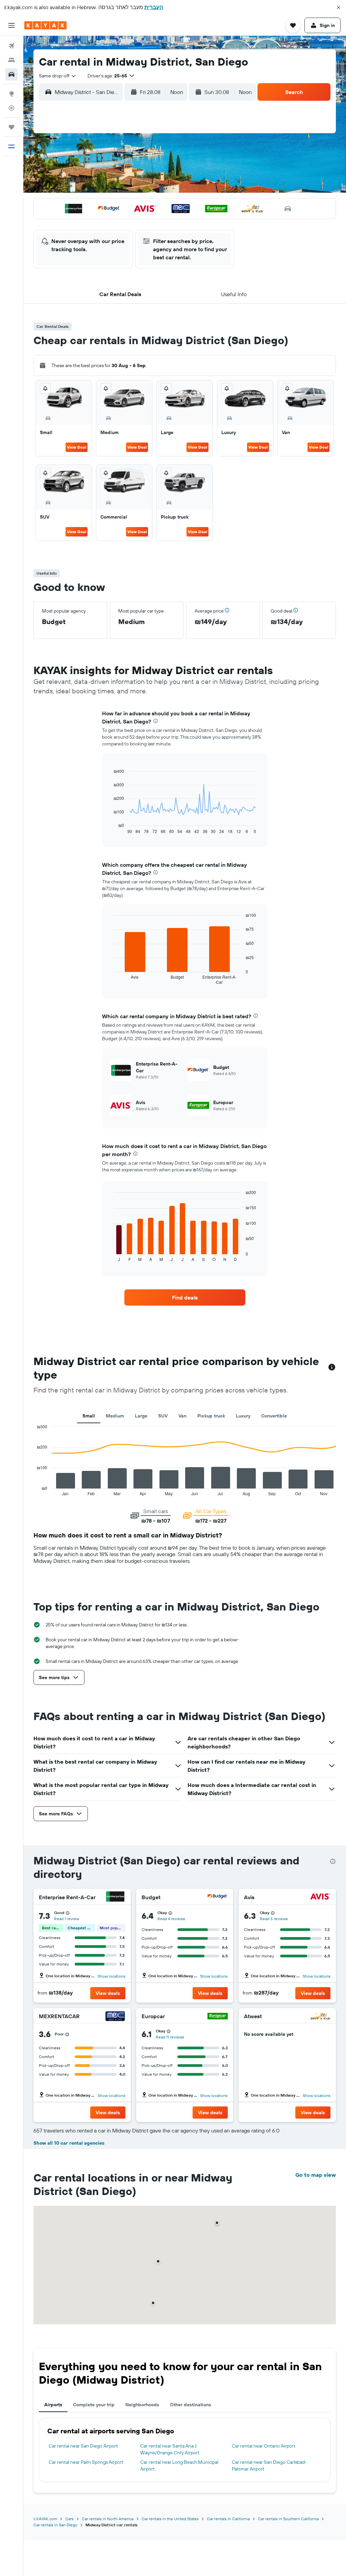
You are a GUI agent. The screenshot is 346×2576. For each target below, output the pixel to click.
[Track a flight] (11, 108)
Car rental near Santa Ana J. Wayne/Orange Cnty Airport (170, 2449)
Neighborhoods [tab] (142, 2405)
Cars (69, 2519)
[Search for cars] (11, 74)
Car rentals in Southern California (288, 2519)
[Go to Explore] (11, 94)
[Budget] (218, 1897)
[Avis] (320, 1897)
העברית (154, 7)
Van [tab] (182, 1416)
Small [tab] (89, 1416)
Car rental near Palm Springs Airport (86, 2462)
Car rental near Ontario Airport (264, 2446)
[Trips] (11, 127)
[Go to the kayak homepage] (45, 25)
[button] (339, 7)
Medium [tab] (115, 1416)
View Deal (77, 447)
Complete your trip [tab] (94, 2405)
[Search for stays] (11, 60)
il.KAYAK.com (45, 2519)
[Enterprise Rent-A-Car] (115, 1897)
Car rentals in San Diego (55, 2525)
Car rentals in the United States (170, 2519)
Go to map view (316, 2175)
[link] (185, 1297)
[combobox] (58, 76)
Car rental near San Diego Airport (83, 2446)
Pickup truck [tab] (211, 1416)
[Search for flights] (11, 46)
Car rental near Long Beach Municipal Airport (179, 2465)
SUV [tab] (163, 1416)
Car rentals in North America (108, 2519)
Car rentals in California (228, 2519)
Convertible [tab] (274, 1416)
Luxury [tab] (243, 1416)
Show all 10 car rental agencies (69, 2143)
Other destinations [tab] (191, 2405)
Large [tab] (141, 1416)
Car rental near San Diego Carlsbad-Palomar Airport (269, 2465)
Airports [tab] (53, 2405)
